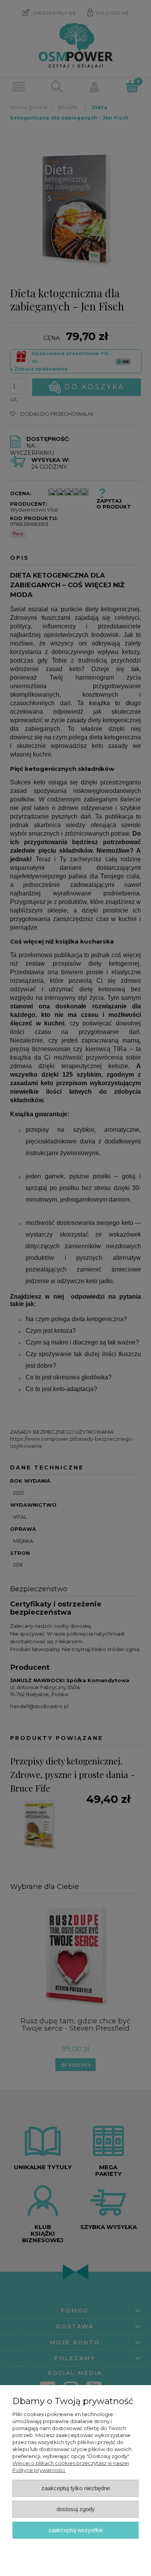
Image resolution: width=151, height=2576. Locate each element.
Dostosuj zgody (76, 2509)
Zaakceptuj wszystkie (76, 2530)
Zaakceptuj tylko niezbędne (76, 2488)
